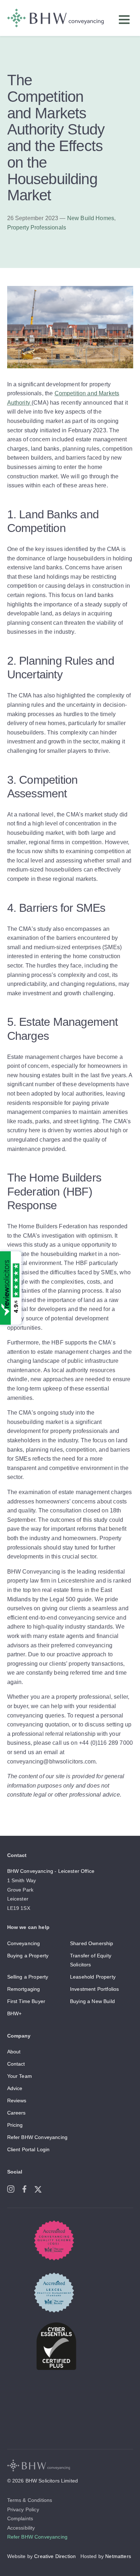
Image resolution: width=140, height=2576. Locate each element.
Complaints (20, 2518)
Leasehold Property (93, 1977)
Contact (16, 2064)
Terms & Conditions (30, 2500)
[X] (41, 2188)
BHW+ (15, 2013)
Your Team (20, 2076)
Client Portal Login (29, 2149)
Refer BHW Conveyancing (38, 2137)
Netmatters (118, 2556)
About (14, 2052)
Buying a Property (28, 1956)
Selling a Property (28, 1977)
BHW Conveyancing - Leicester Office (51, 1871)
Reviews (17, 2101)
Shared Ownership (92, 1943)
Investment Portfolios (94, 1989)
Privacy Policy (23, 2509)
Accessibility (21, 2528)
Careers (17, 2113)
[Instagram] (14, 2188)
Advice (15, 2088)
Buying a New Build (92, 2001)
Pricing (15, 2125)
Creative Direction (55, 2556)
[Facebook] (28, 2188)
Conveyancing (24, 1943)
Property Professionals (37, 227)
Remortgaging (24, 1989)
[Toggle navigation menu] (126, 21)
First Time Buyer (26, 2001)
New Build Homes (91, 218)
